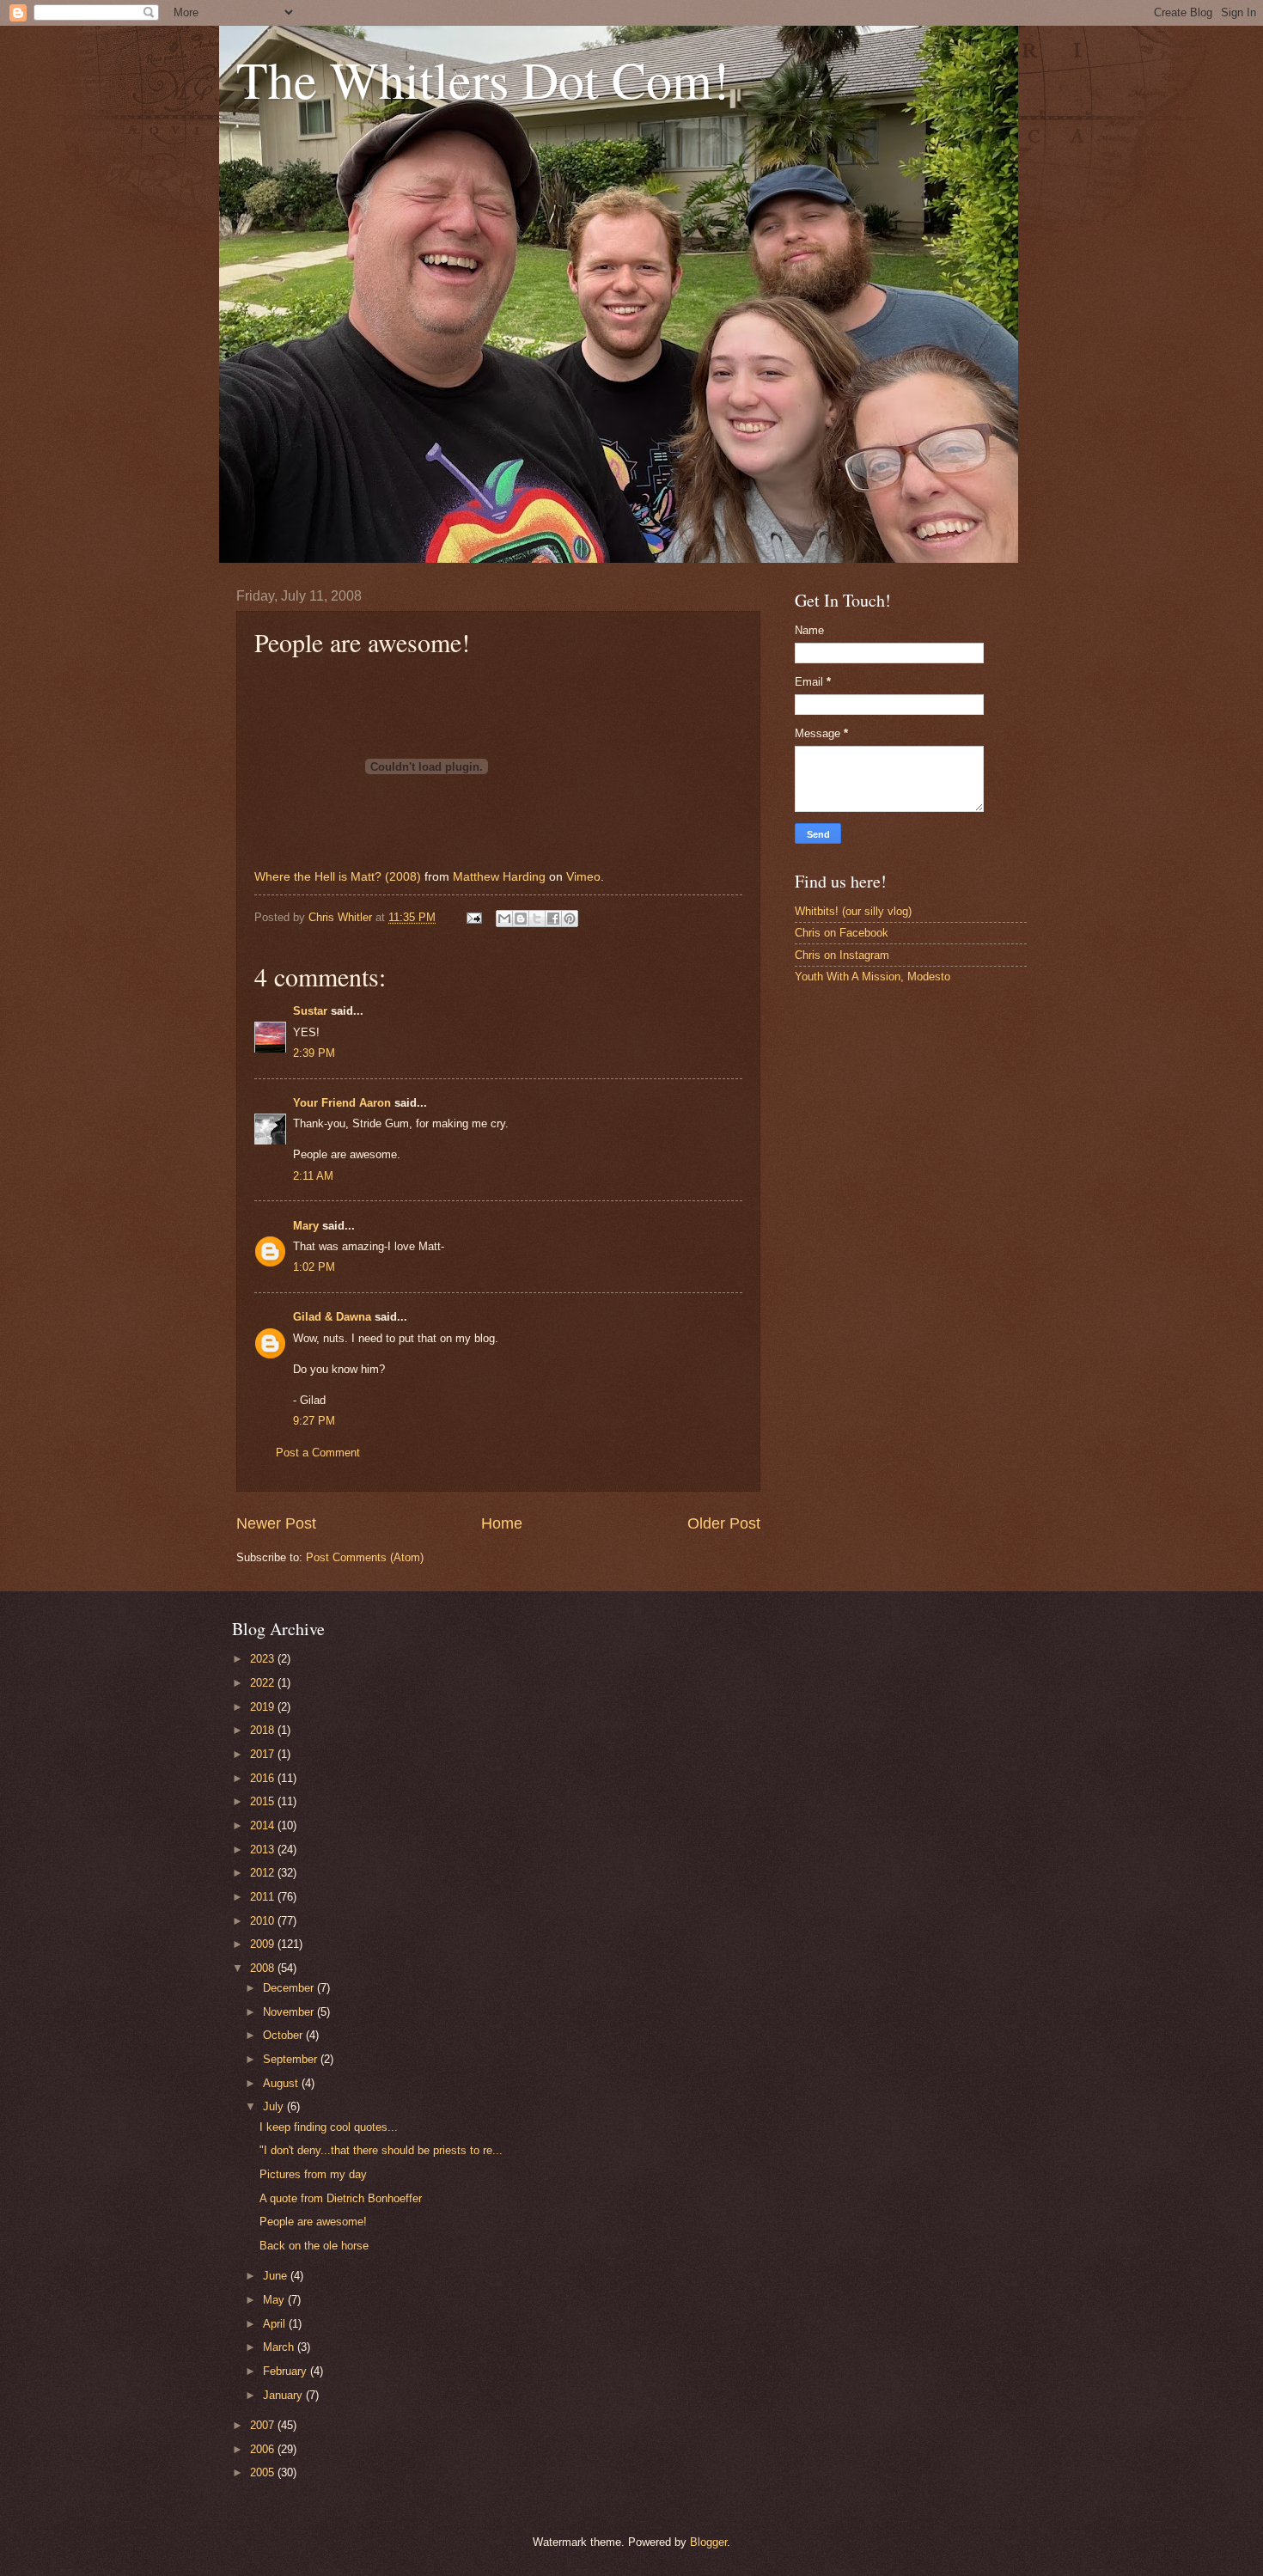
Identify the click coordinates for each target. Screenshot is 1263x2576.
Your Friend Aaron (342, 1103)
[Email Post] (473, 917)
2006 (264, 2449)
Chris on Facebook (842, 933)
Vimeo (583, 877)
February (287, 2371)
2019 (264, 1707)
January (284, 2395)
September (292, 2059)
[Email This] (504, 919)
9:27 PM (314, 1421)
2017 (264, 1754)
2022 (264, 1683)
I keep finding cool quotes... (329, 2127)
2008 (264, 1968)
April (276, 2324)
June (277, 2276)
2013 (264, 1850)
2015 (264, 1801)
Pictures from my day (313, 2174)
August (282, 2083)
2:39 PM (314, 1053)
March (280, 2347)
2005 (264, 2472)
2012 (264, 1873)
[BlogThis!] (521, 919)
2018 (264, 1730)
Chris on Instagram (842, 955)
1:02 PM (314, 1267)
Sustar (310, 1011)
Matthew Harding (499, 877)
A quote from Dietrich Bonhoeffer (341, 2198)
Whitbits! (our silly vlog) (853, 911)
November (290, 2012)
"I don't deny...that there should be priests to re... (381, 2150)
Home (502, 1523)
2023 (264, 1659)
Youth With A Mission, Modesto (873, 977)
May (275, 2300)
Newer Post (276, 1523)
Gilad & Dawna (332, 1317)
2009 (264, 1944)
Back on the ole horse (314, 2246)
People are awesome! (313, 2222)
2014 (264, 1825)
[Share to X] (537, 919)
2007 (264, 2425)
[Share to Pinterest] (570, 919)
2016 (264, 1778)
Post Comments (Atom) (365, 1557)
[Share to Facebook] (553, 919)
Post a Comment (318, 1453)
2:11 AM (313, 1176)
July (275, 2106)
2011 (264, 1897)
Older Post (724, 1523)
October (284, 2035)
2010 (264, 1921)
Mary (306, 1226)
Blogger (708, 2542)
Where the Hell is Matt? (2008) (338, 877)
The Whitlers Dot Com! (483, 79)
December (290, 1988)
